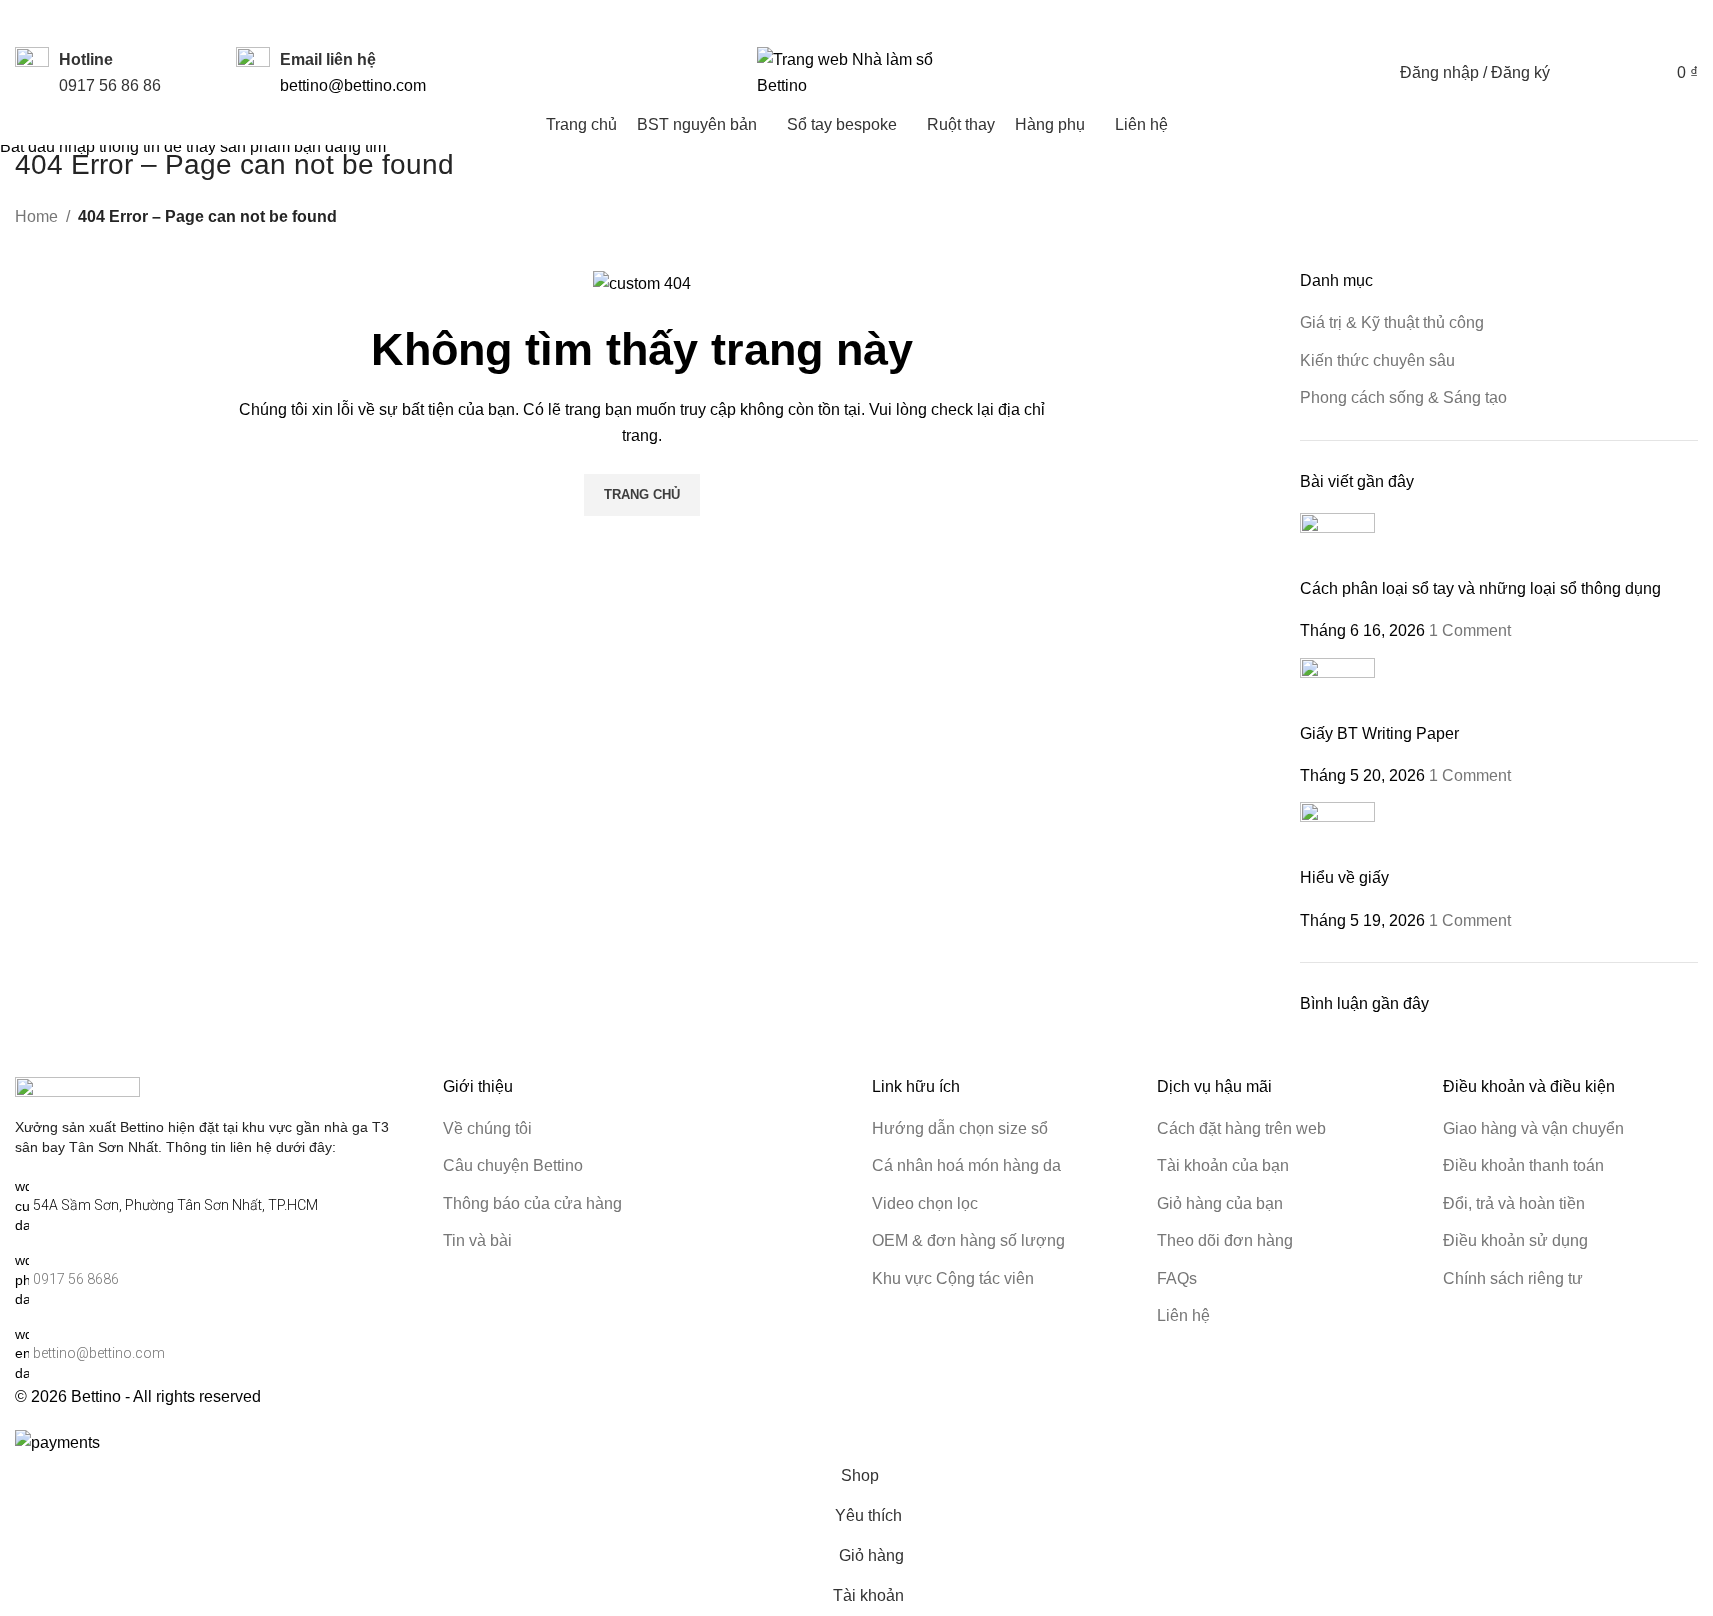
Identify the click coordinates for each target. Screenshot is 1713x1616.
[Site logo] (857, 71)
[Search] (1578, 73)
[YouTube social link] (1563, 21)
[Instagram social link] (1539, 21)
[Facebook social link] (1515, 21)
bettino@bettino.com (353, 85)
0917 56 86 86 (110, 85)
